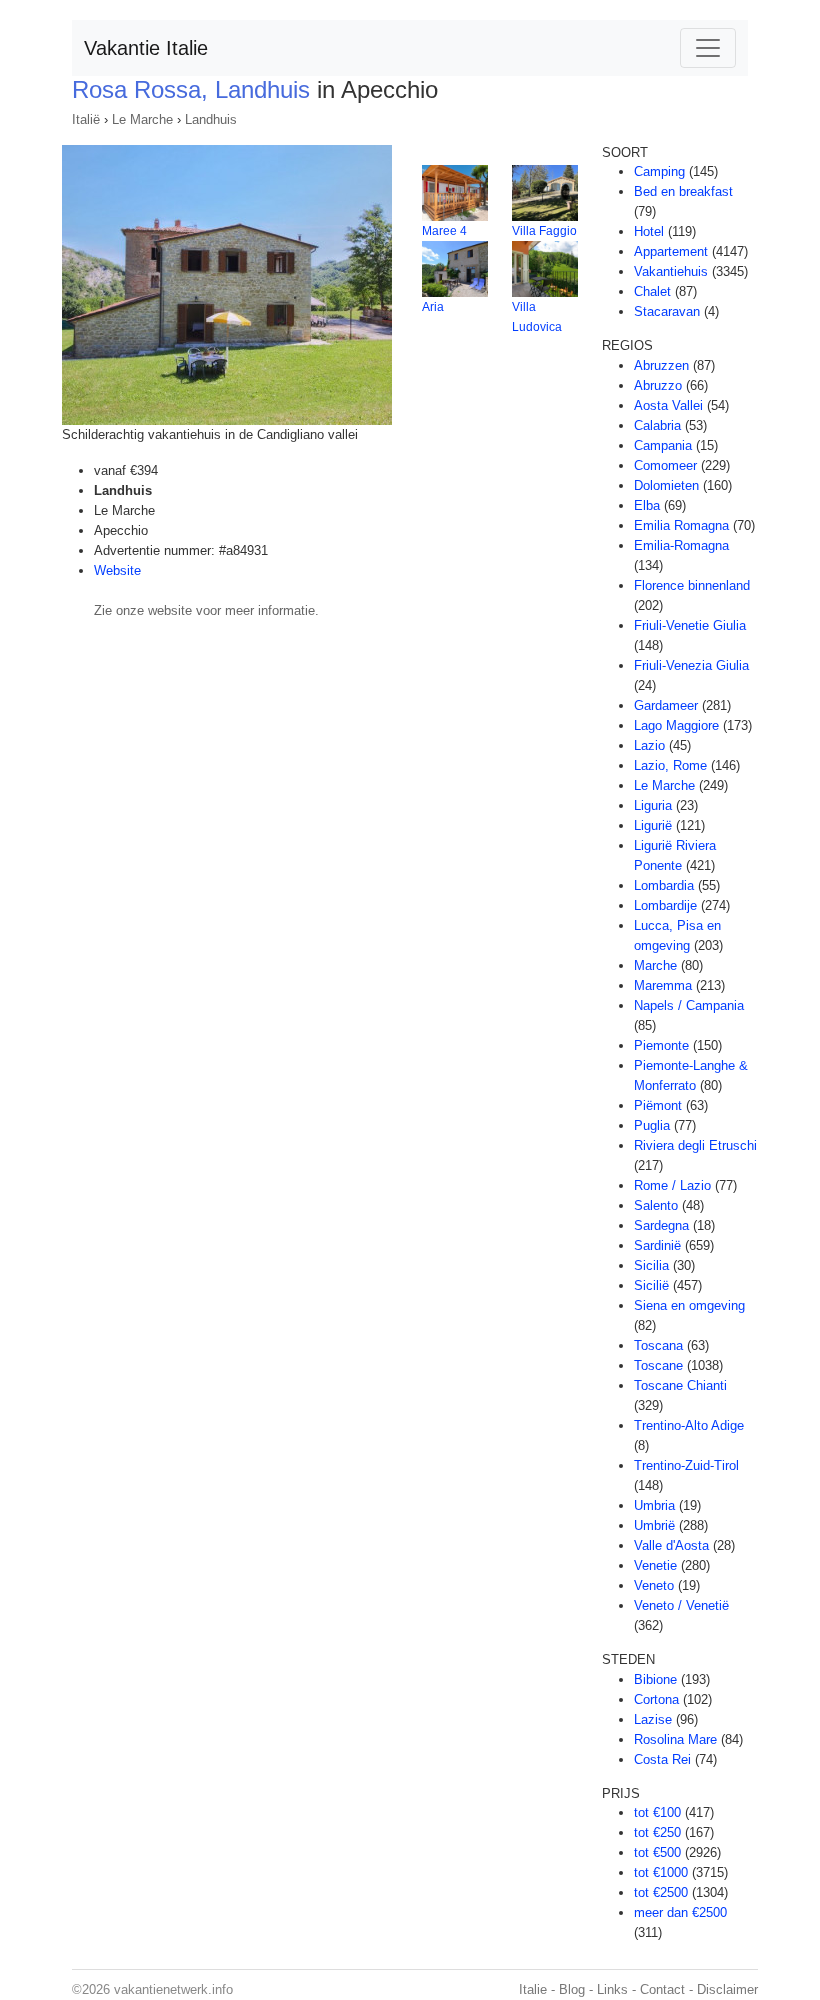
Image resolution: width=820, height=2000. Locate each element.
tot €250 (657, 1832)
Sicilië (651, 1285)
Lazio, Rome (670, 765)
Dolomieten (666, 485)
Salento (656, 1205)
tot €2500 (661, 1892)
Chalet (652, 291)
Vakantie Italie (146, 48)
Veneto (654, 1585)
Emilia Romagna (681, 525)
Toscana (658, 1345)
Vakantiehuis (671, 271)
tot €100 (657, 1812)
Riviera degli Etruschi (695, 1145)
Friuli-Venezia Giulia (691, 665)
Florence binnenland (692, 585)
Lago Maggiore (676, 725)
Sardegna (661, 1225)
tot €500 (657, 1852)
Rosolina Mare (675, 1739)
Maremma (663, 985)
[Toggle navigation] (708, 48)
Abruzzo (658, 385)
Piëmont (658, 1105)
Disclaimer (727, 1989)
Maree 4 (444, 231)
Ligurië (653, 825)
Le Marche (142, 119)
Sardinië (657, 1245)
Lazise (653, 1719)
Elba (647, 505)
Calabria (657, 425)
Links (612, 1989)
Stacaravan (667, 311)
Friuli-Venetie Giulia (690, 625)
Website (117, 570)
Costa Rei (662, 1759)
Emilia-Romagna (681, 545)
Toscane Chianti (680, 1385)
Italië (86, 119)
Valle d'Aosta (671, 1545)
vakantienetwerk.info (173, 1989)
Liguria (653, 805)
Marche (655, 965)
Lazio (649, 745)
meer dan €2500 (680, 1912)
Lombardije (665, 905)
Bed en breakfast (683, 191)
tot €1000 (661, 1872)
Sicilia (651, 1265)
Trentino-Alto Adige (689, 1425)
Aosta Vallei (668, 405)
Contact (662, 1989)
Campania (663, 445)
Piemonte (661, 1045)
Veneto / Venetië (681, 1605)
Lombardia (664, 885)
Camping (659, 171)
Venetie (655, 1565)
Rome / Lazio (672, 1185)
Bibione (655, 1679)
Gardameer (666, 705)
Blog (572, 1989)
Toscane (658, 1365)
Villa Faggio (544, 231)
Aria (433, 307)
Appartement (671, 251)
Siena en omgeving (689, 1305)
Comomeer (665, 465)
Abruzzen (661, 365)
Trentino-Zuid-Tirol (686, 1465)
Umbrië (654, 1525)
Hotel (649, 231)
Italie (533, 1989)
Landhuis (211, 119)
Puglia (652, 1125)
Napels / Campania (689, 1005)
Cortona (656, 1699)
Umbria (654, 1505)
